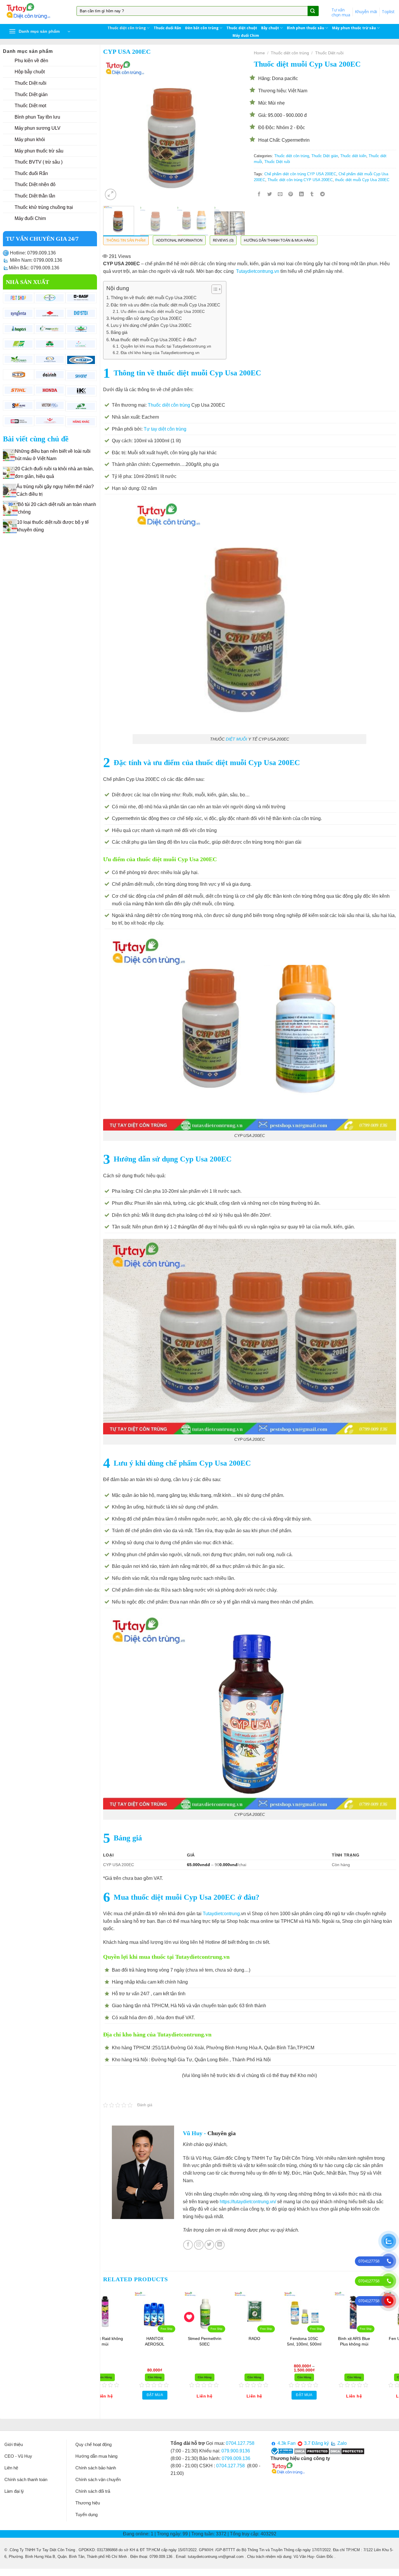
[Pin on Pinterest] (291, 195)
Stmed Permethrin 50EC (267, 2341)
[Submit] (313, 11)
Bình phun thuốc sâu (306, 28)
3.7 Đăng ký (316, 2443)
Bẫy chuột (270, 28)
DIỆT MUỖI (236, 739)
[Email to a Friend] (280, 195)
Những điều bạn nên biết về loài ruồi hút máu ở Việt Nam (53, 455)
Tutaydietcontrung (221, 1914)
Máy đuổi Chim (246, 36)
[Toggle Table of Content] (214, 289)
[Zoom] (111, 194)
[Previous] (113, 130)
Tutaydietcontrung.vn (258, 271)
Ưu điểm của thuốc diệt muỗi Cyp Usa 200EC (163, 312)
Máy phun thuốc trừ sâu (354, 28)
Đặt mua (218, 2395)
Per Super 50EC (118, 2338)
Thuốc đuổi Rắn (167, 28)
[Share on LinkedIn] (301, 195)
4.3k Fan (286, 2443)
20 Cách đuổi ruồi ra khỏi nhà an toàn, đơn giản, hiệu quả (54, 473)
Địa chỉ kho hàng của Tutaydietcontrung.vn (160, 353)
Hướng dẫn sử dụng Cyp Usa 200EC (146, 318)
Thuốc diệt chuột (242, 28)
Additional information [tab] (179, 240)
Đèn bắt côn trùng (202, 28)
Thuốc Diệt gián (325, 156)
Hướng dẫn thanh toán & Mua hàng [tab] (279, 240)
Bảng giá (119, 332)
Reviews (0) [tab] (223, 240)
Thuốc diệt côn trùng (127, 28)
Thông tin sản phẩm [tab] (126, 240)
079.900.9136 (236, 2451)
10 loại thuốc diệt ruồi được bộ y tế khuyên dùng (53, 526)
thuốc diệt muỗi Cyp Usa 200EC (362, 180)
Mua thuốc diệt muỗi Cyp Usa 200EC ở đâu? (153, 340)
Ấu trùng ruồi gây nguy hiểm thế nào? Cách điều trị (55, 490)
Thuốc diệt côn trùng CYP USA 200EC (300, 180)
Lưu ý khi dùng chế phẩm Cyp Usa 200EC (151, 325)
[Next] (235, 130)
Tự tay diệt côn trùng (165, 429)
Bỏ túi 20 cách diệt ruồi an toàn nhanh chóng (57, 508)
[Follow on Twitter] (209, 2245)
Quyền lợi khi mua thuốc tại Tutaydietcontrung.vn (166, 346)
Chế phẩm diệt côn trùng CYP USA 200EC (300, 174)
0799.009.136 (236, 2458)
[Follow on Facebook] (188, 2245)
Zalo (341, 2443)
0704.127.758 (240, 2443)
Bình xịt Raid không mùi (168, 2341)
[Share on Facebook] (259, 195)
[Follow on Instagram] (199, 2245)
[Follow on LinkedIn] (220, 2245)
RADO (318, 2338)
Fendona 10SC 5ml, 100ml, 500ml (367, 2341)
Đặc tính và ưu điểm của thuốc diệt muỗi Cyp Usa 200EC (165, 305)
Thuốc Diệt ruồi (329, 53)
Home (259, 53)
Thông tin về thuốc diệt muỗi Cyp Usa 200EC (154, 298)
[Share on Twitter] (270, 195)
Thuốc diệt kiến (353, 156)
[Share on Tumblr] (312, 195)
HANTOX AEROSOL (218, 2341)
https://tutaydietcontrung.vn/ (248, 2202)
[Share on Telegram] (323, 195)
